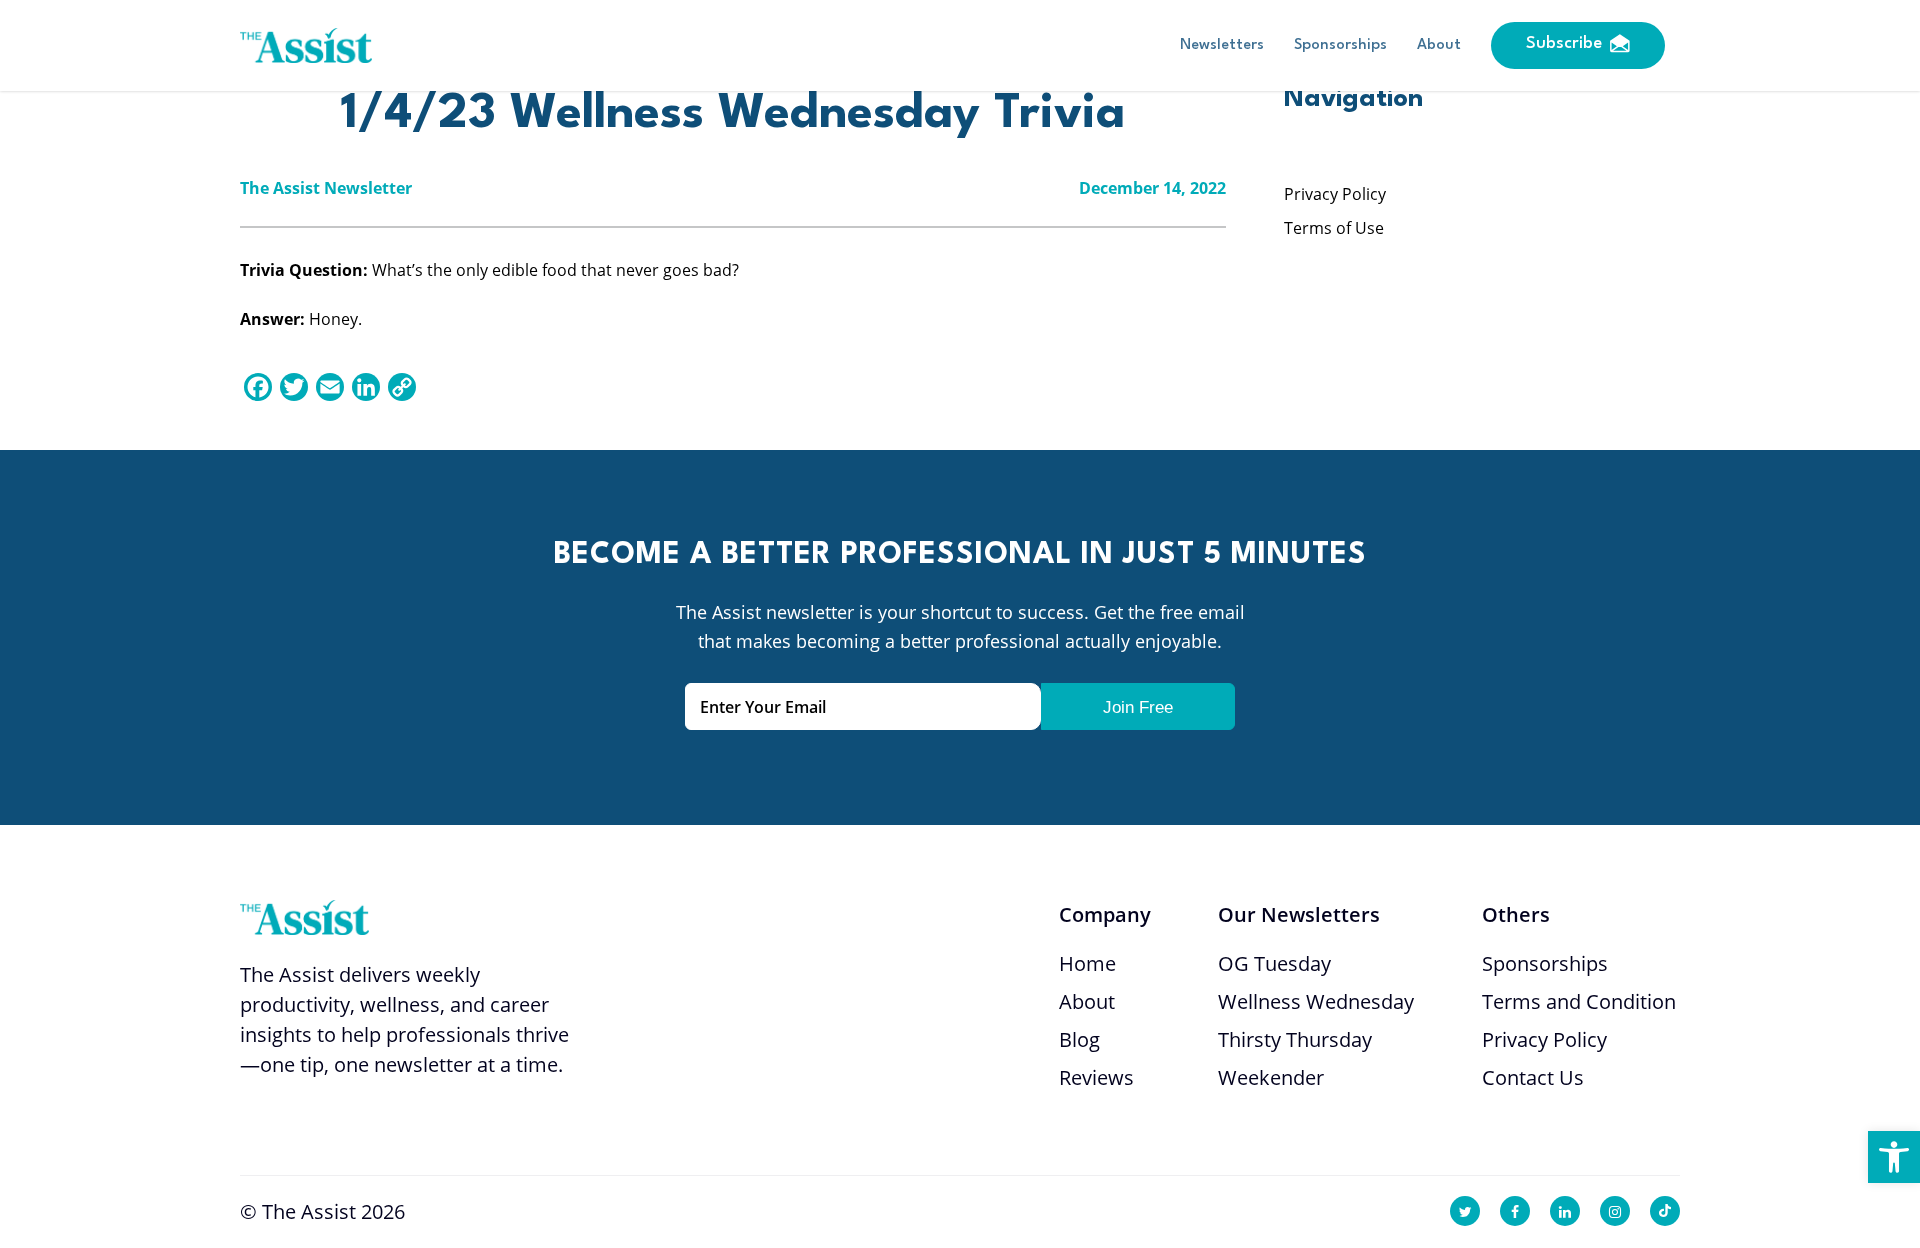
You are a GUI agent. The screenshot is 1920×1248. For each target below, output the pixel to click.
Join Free (1138, 707)
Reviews (1096, 1077)
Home (1087, 963)
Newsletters (1222, 45)
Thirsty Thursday (1295, 1039)
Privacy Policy (1335, 194)
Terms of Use (1334, 228)
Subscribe (1564, 43)
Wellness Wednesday (1316, 1001)
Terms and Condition (1579, 1001)
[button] (1894, 1157)
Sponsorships (1340, 45)
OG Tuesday (1274, 963)
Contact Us (1533, 1077)
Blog (1079, 1039)
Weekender (1271, 1077)
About (1439, 45)
